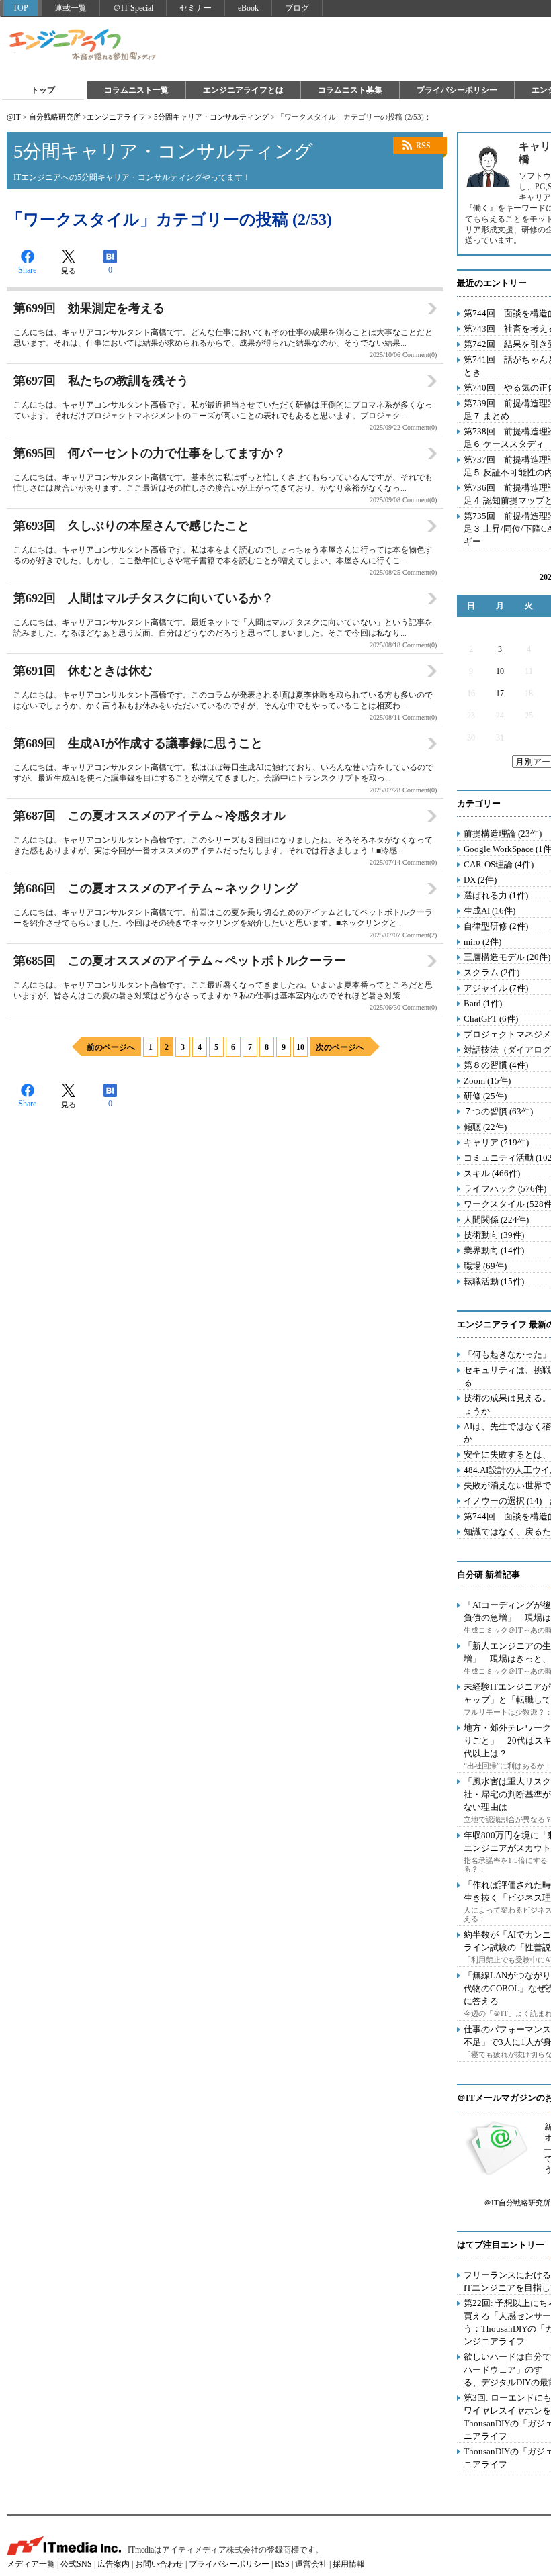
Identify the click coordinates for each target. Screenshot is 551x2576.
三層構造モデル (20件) (507, 957)
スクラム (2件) (492, 972)
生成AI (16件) (490, 911)
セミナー (196, 8)
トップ (43, 90)
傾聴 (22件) (485, 1127)
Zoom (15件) (487, 1081)
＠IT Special (133, 8)
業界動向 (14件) (494, 1250)
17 (500, 694)
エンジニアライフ (83, 46)
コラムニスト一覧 (136, 90)
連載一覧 (71, 8)
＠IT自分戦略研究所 (517, 2203)
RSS (423, 146)
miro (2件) (482, 942)
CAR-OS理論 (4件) (499, 864)
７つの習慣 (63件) (498, 1111)
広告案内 (114, 2564)
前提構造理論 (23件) (503, 833)
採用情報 (349, 2564)
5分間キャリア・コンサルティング (211, 117)
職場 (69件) (485, 1266)
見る (69, 271)
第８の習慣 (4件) (496, 1065)
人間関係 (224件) (496, 1220)
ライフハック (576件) (505, 1189)
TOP (20, 8)
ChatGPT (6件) (491, 1019)
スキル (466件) (492, 1173)
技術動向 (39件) (494, 1235)
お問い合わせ (159, 2564)
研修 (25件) (485, 1096)
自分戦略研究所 (55, 117)
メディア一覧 (31, 2564)
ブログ (297, 8)
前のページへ (111, 1047)
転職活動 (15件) (494, 1281)
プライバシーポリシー (457, 90)
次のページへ (340, 1047)
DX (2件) (480, 880)
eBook (248, 8)
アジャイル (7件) (496, 988)
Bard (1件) (483, 1003)
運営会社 (311, 2564)
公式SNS (76, 2564)
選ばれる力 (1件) (496, 895)
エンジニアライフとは (243, 90)
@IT (14, 117)
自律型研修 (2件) (496, 926)
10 (300, 1047)
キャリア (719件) (496, 1142)
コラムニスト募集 (350, 90)
